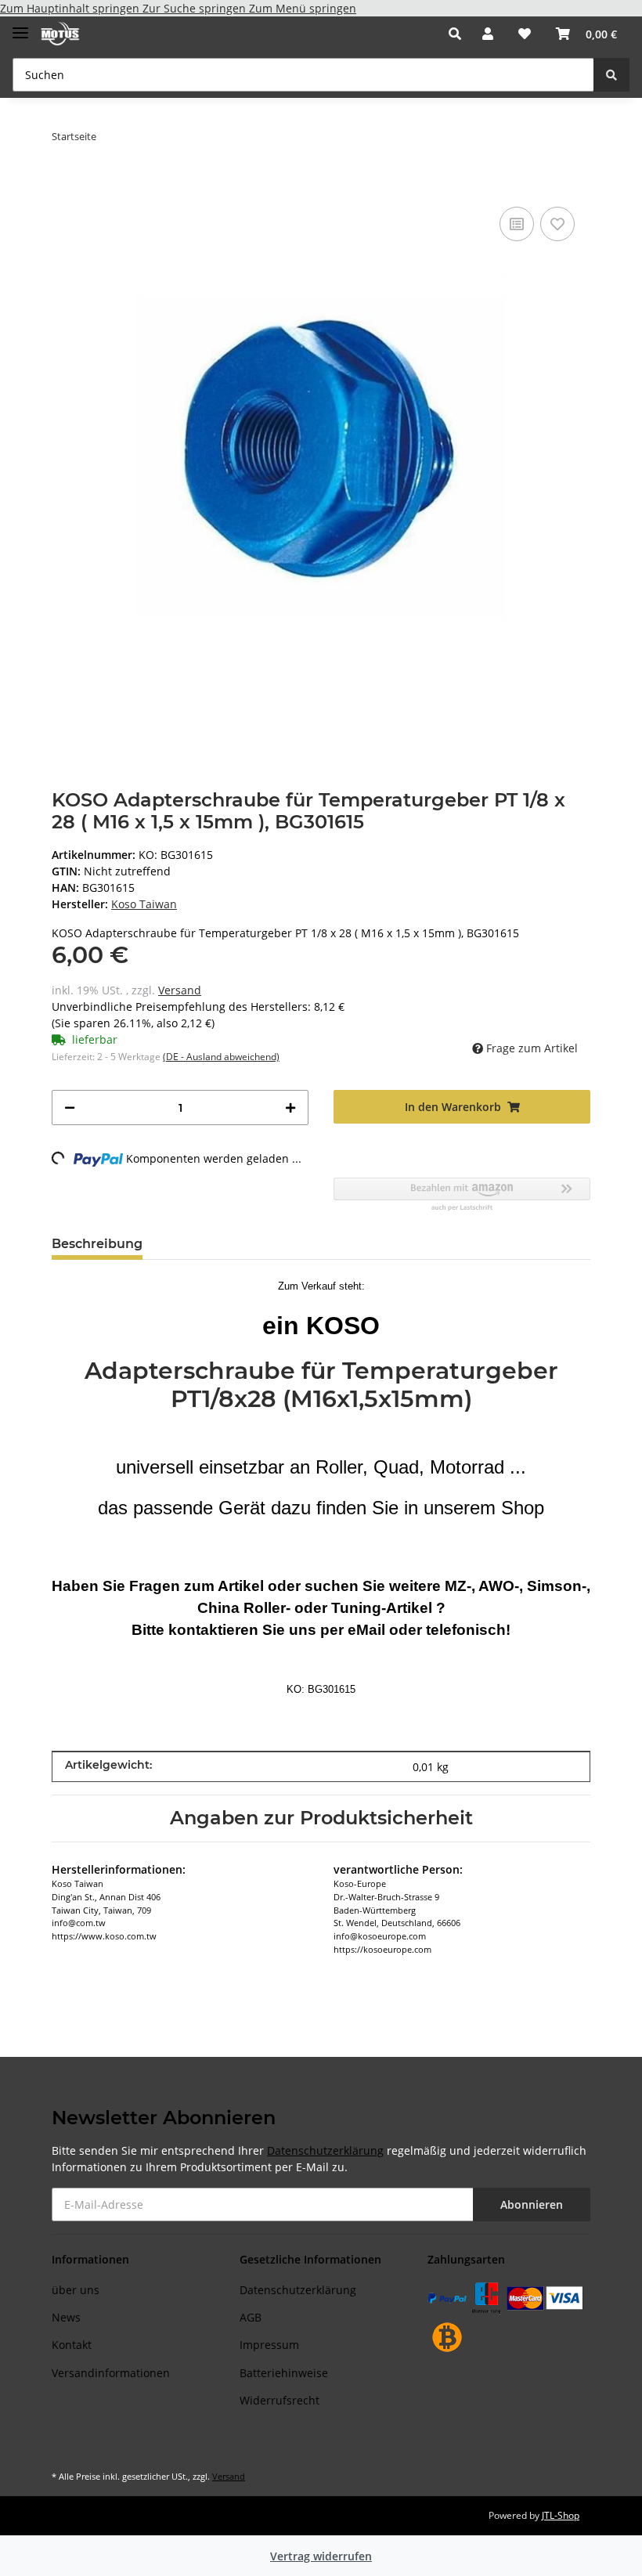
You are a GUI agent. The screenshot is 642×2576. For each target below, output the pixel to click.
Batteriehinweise (284, 2373)
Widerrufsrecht (280, 2400)
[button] (459, 34)
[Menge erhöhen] (290, 1108)
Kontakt (72, 2345)
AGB (251, 2317)
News (66, 2317)
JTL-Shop (561, 2515)
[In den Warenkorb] (64, 179)
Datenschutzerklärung (325, 2150)
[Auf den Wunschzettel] (557, 224)
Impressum (269, 2345)
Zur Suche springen (196, 8)
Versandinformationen (111, 2373)
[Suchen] (611, 75)
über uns (76, 2290)
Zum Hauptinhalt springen (71, 8)
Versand (180, 990)
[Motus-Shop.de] (60, 34)
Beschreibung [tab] (97, 1244)
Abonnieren (532, 2204)
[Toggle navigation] (20, 26)
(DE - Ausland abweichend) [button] (221, 1057)
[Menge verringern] (70, 1108)
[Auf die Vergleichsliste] (517, 224)
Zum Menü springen (303, 8)
